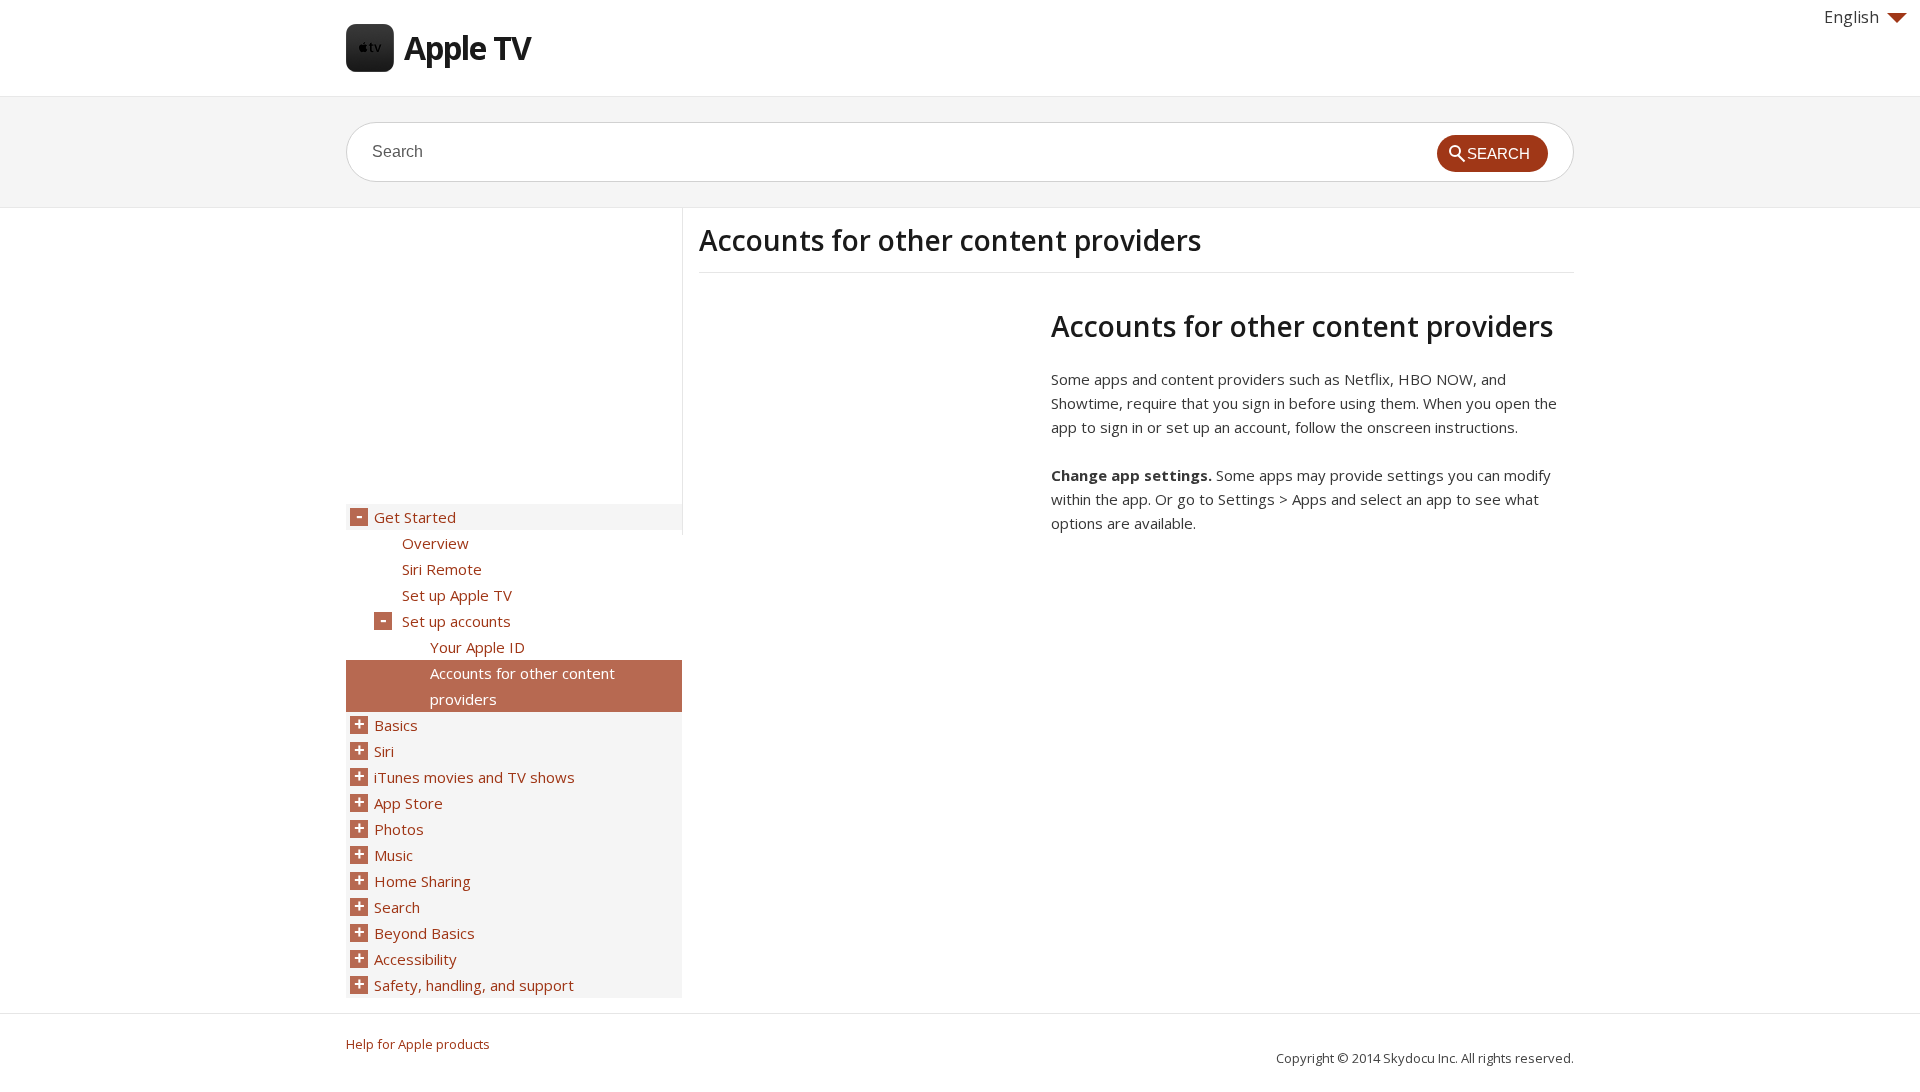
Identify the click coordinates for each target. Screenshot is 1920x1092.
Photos (399, 829)
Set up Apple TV (457, 595)
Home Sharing (422, 881)
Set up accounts (456, 621)
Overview (435, 543)
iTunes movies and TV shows (474, 777)
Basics (396, 725)
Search (397, 907)
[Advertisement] (867, 449)
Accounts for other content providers (522, 686)
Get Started (415, 517)
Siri (384, 751)
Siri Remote (442, 569)
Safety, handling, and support (474, 985)
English (1851, 17)
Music (393, 855)
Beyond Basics (424, 933)
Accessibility (415, 959)
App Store (408, 803)
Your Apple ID (477, 647)
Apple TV (467, 47)
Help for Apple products (418, 1044)
